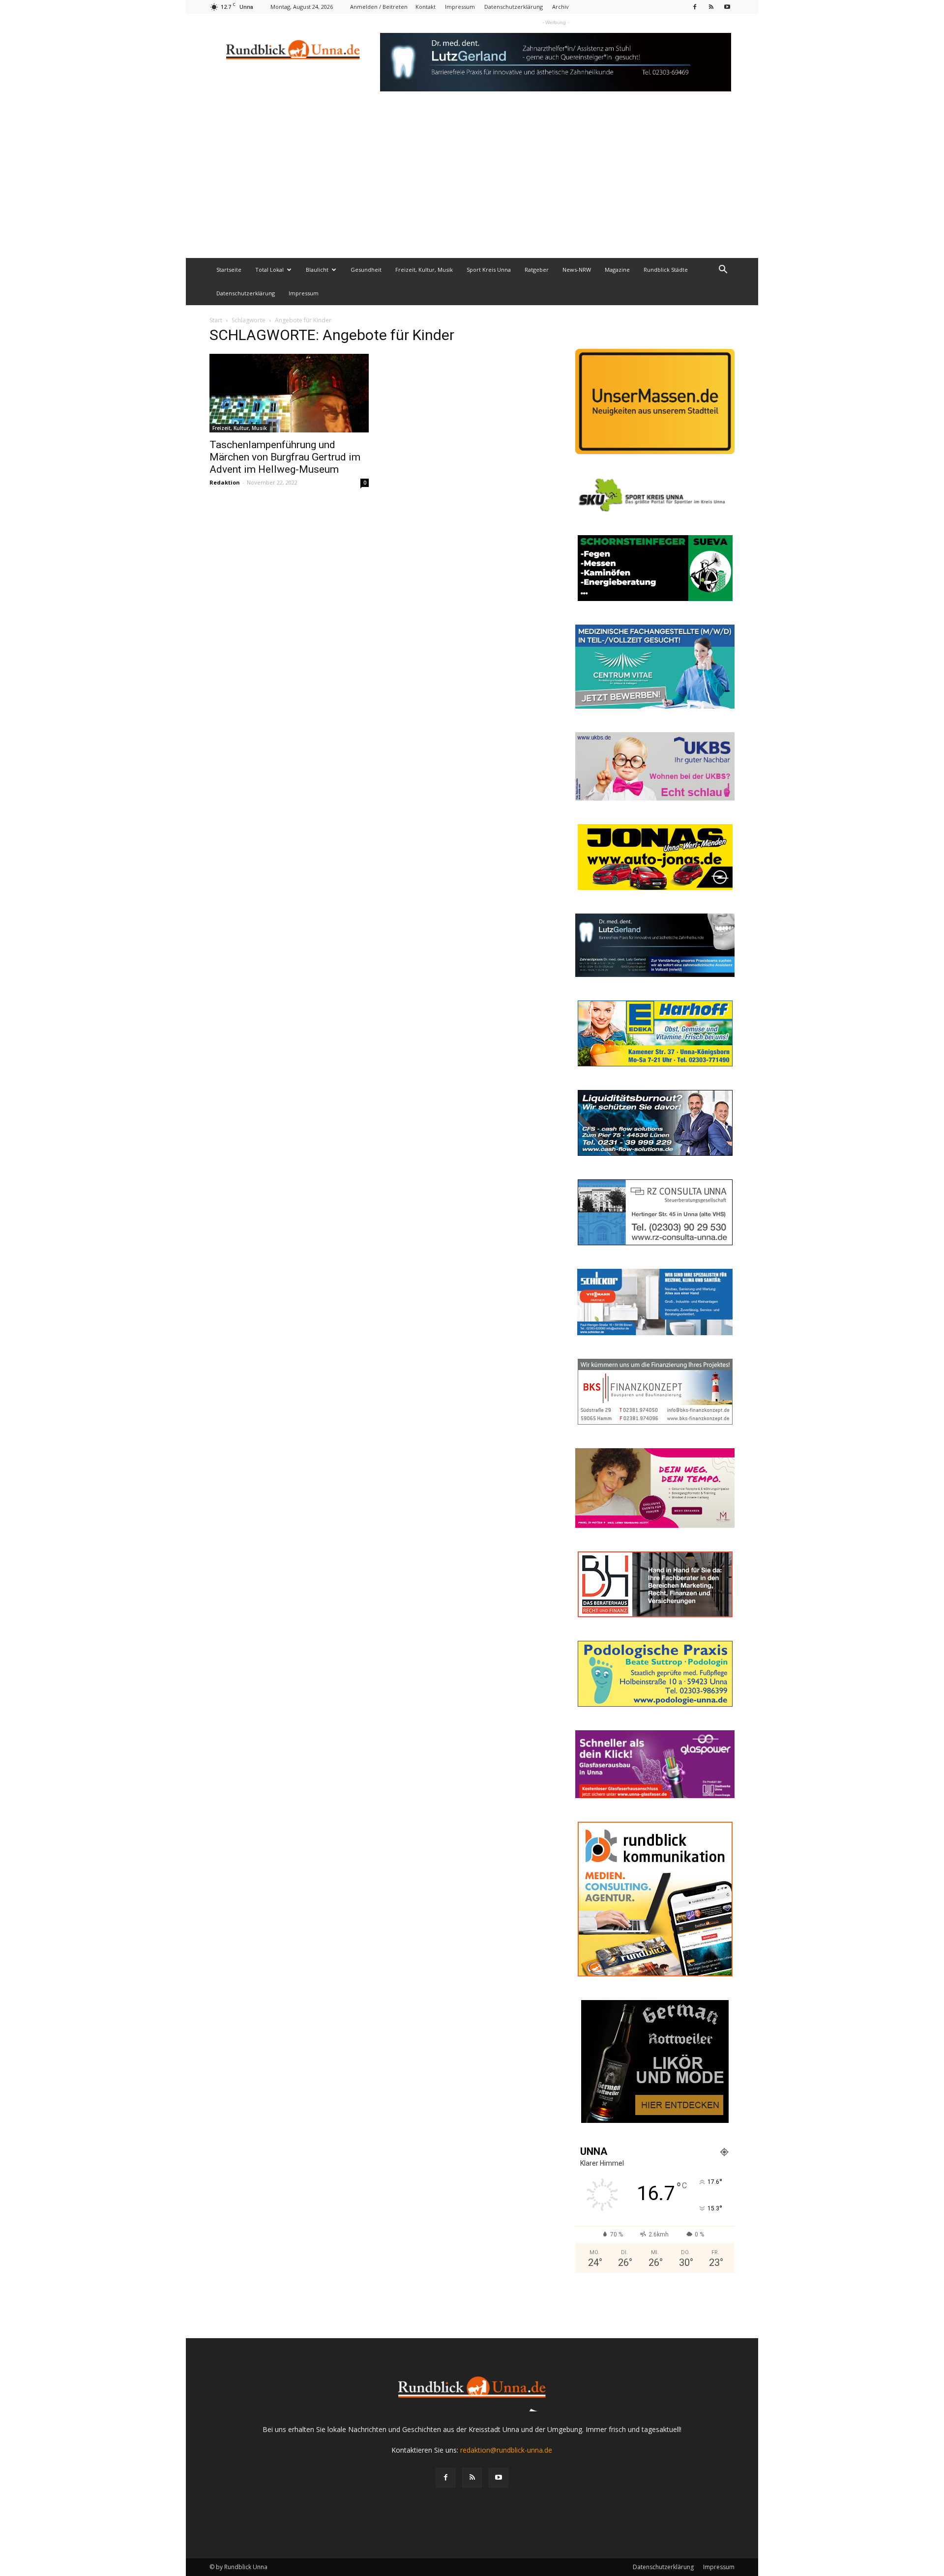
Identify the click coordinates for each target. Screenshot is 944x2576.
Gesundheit (366, 270)
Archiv (560, 7)
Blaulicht (317, 270)
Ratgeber (537, 270)
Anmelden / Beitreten (379, 7)
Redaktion (225, 482)
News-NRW (577, 270)
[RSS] (711, 7)
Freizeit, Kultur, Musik (424, 270)
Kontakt (426, 7)
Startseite (229, 270)
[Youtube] (727, 7)
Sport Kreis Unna (489, 270)
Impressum (460, 7)
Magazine (617, 270)
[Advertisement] (472, 184)
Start (216, 320)
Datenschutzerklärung (514, 7)
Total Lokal (269, 270)
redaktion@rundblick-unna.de (506, 2450)
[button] (723, 271)
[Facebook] (695, 7)
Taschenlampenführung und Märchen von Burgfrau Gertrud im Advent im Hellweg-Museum (285, 457)
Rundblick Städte (666, 270)
